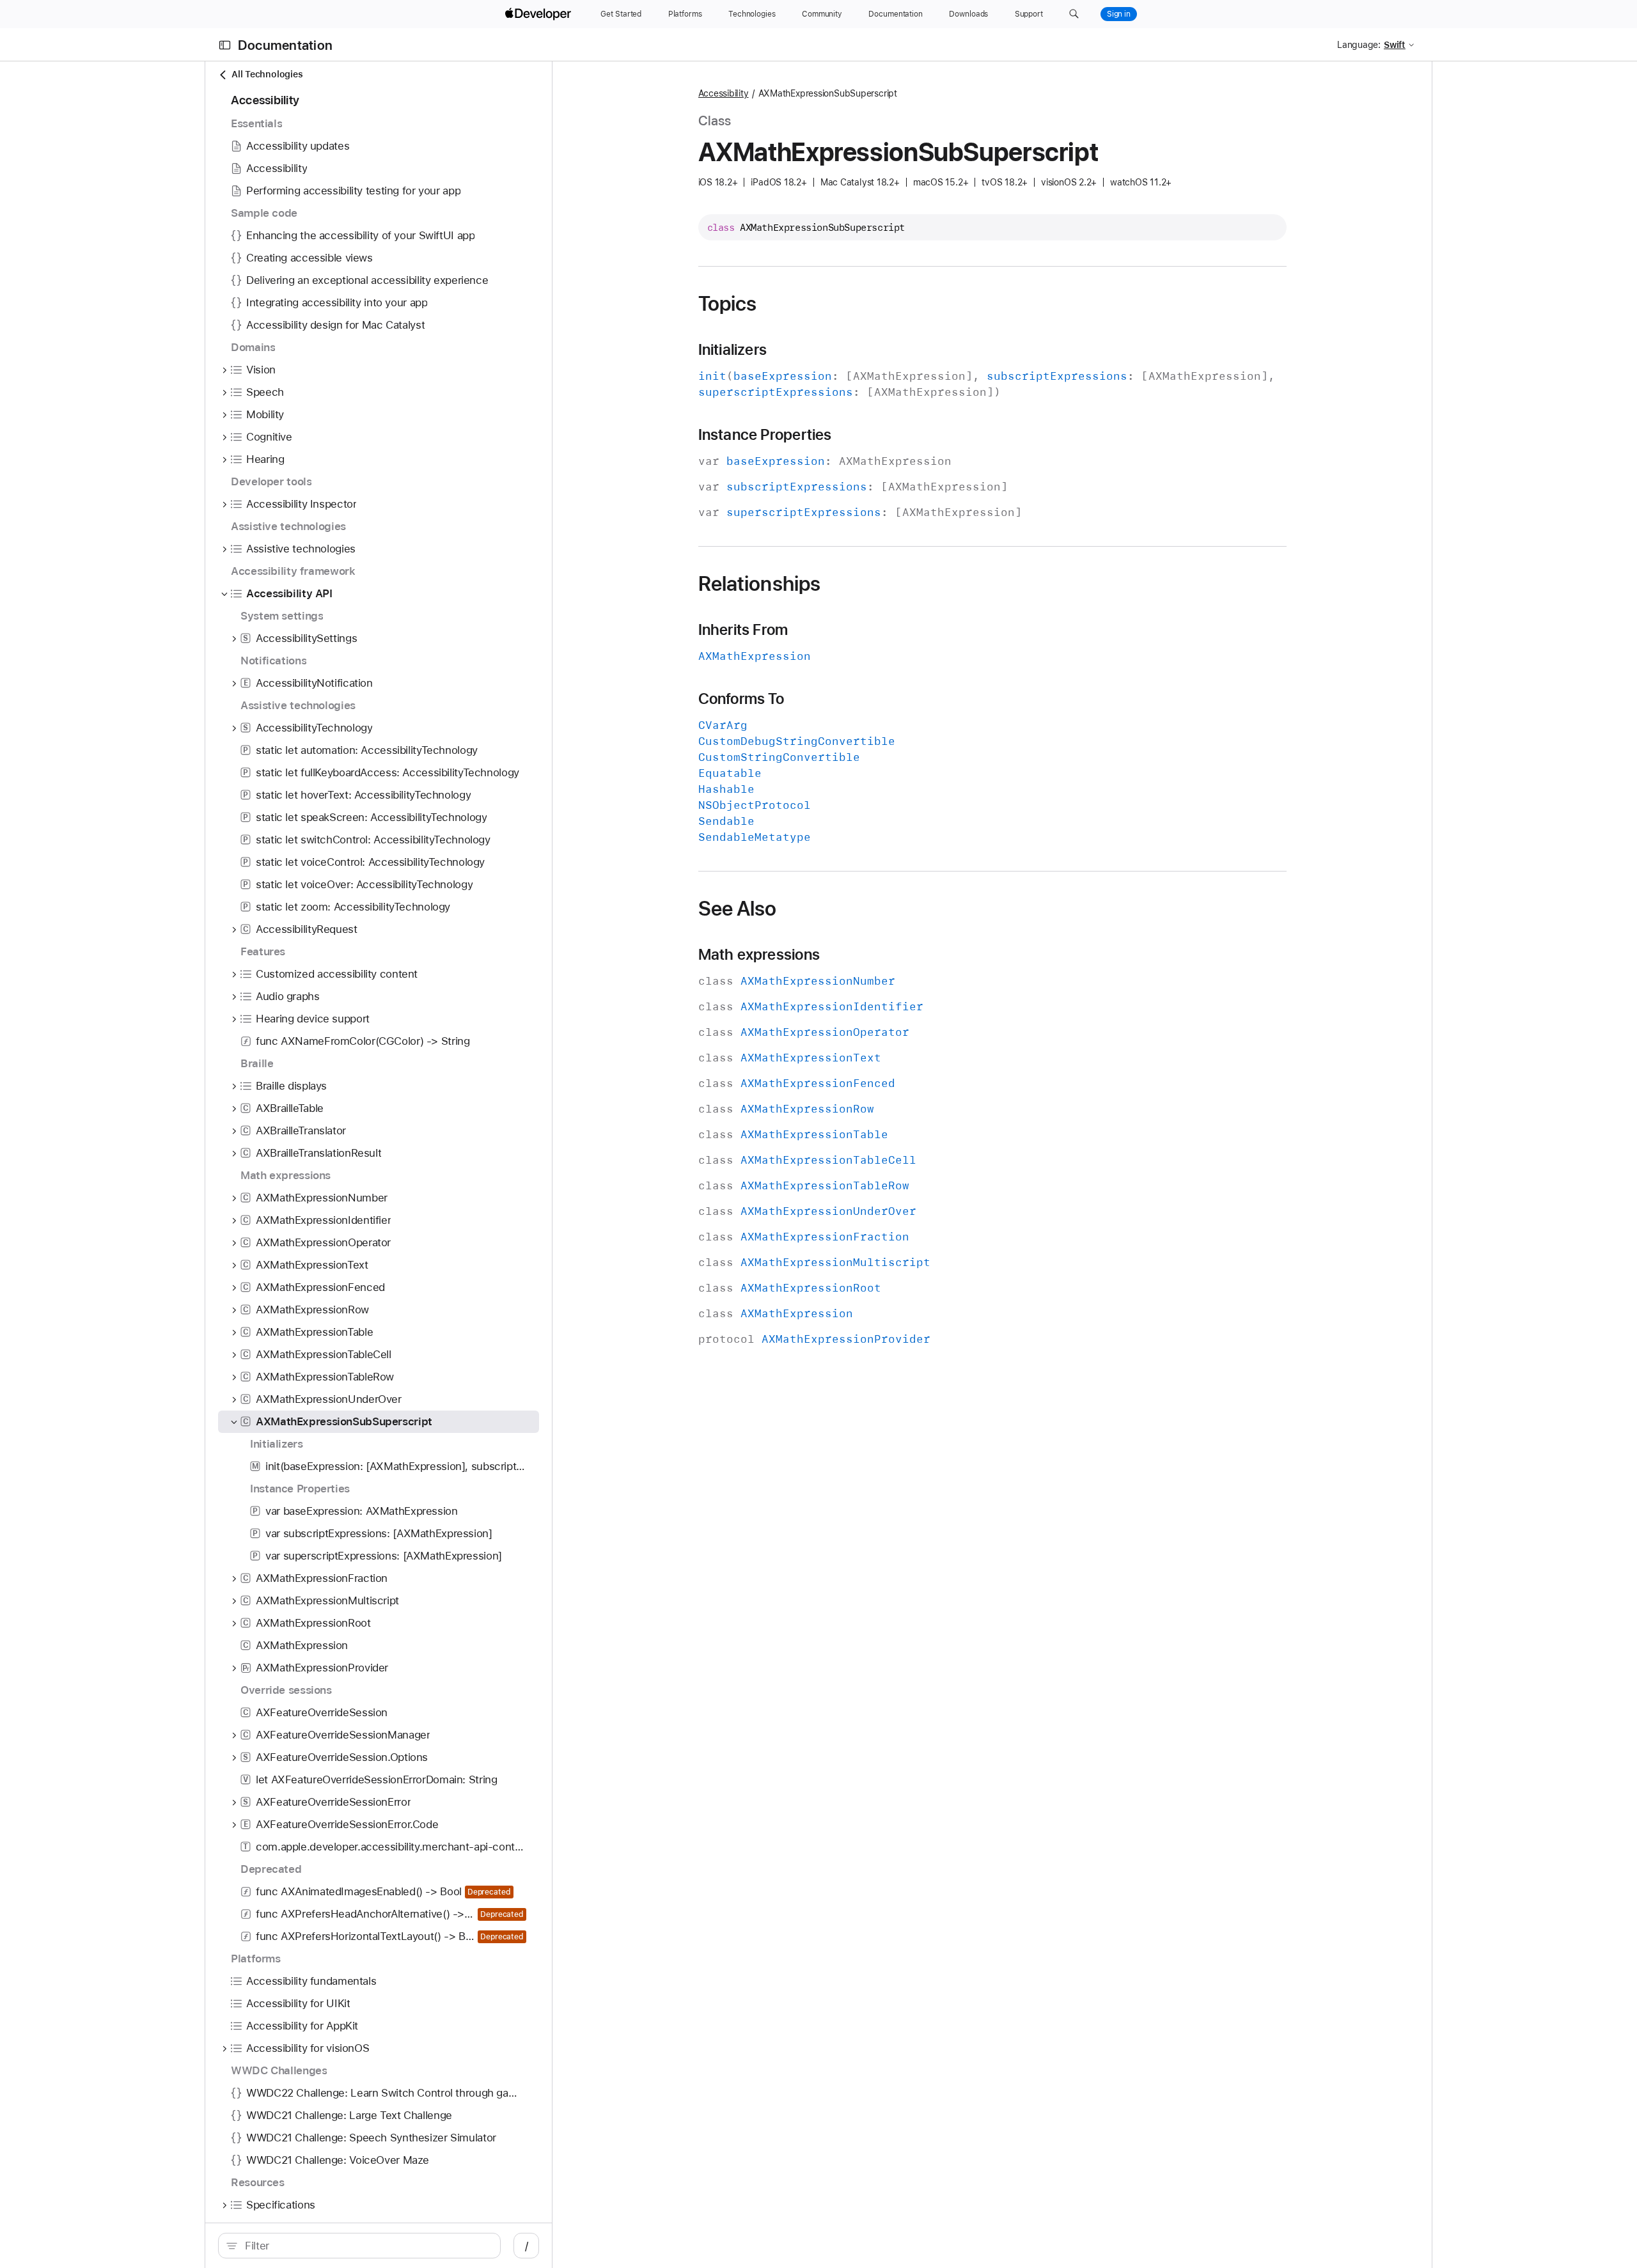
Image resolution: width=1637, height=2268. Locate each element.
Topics (728, 304)
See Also (738, 909)
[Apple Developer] (540, 14)
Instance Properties (765, 435)
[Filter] (366, 2246)
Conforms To (741, 699)
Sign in (1119, 14)
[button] (1074, 14)
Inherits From (743, 630)
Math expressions (759, 955)
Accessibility (724, 93)
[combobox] (366, 2246)
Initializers (733, 350)
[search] (359, 2246)
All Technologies (267, 74)
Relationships (760, 584)
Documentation (285, 45)
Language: (1359, 45)
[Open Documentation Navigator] (225, 45)
